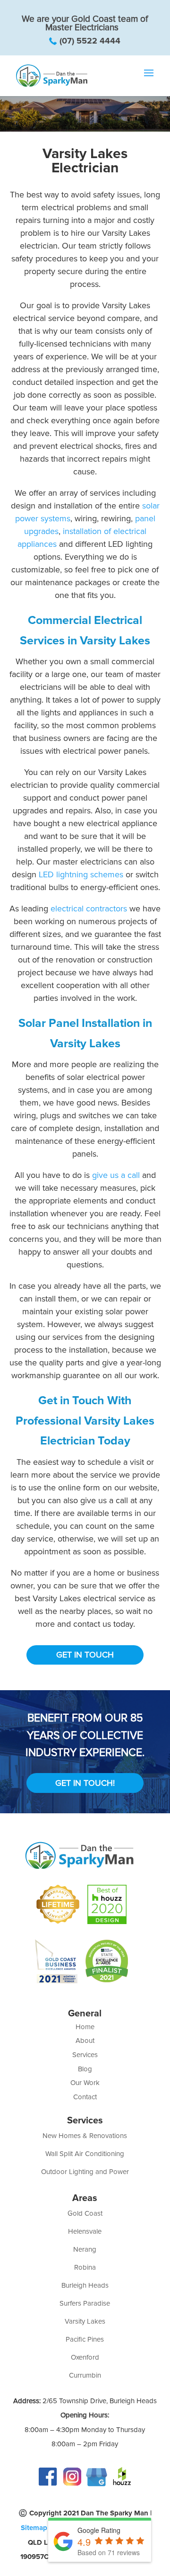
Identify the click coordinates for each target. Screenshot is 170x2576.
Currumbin (85, 2375)
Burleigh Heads (85, 2285)
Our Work (85, 2083)
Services (85, 2055)
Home (85, 2027)
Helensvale (85, 2231)
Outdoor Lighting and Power (85, 2172)
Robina (85, 2267)
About (85, 2041)
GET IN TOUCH (85, 1655)
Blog (85, 2069)
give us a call (116, 1175)
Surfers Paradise (85, 2303)
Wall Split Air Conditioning (85, 2154)
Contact (85, 2097)
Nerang (85, 2249)
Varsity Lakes (85, 2321)
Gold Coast (85, 2213)
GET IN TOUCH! (85, 1783)
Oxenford (85, 2357)
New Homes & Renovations (85, 2136)
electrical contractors (89, 909)
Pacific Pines (85, 2339)
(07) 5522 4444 (90, 41)
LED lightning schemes (81, 874)
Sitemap (34, 2528)
